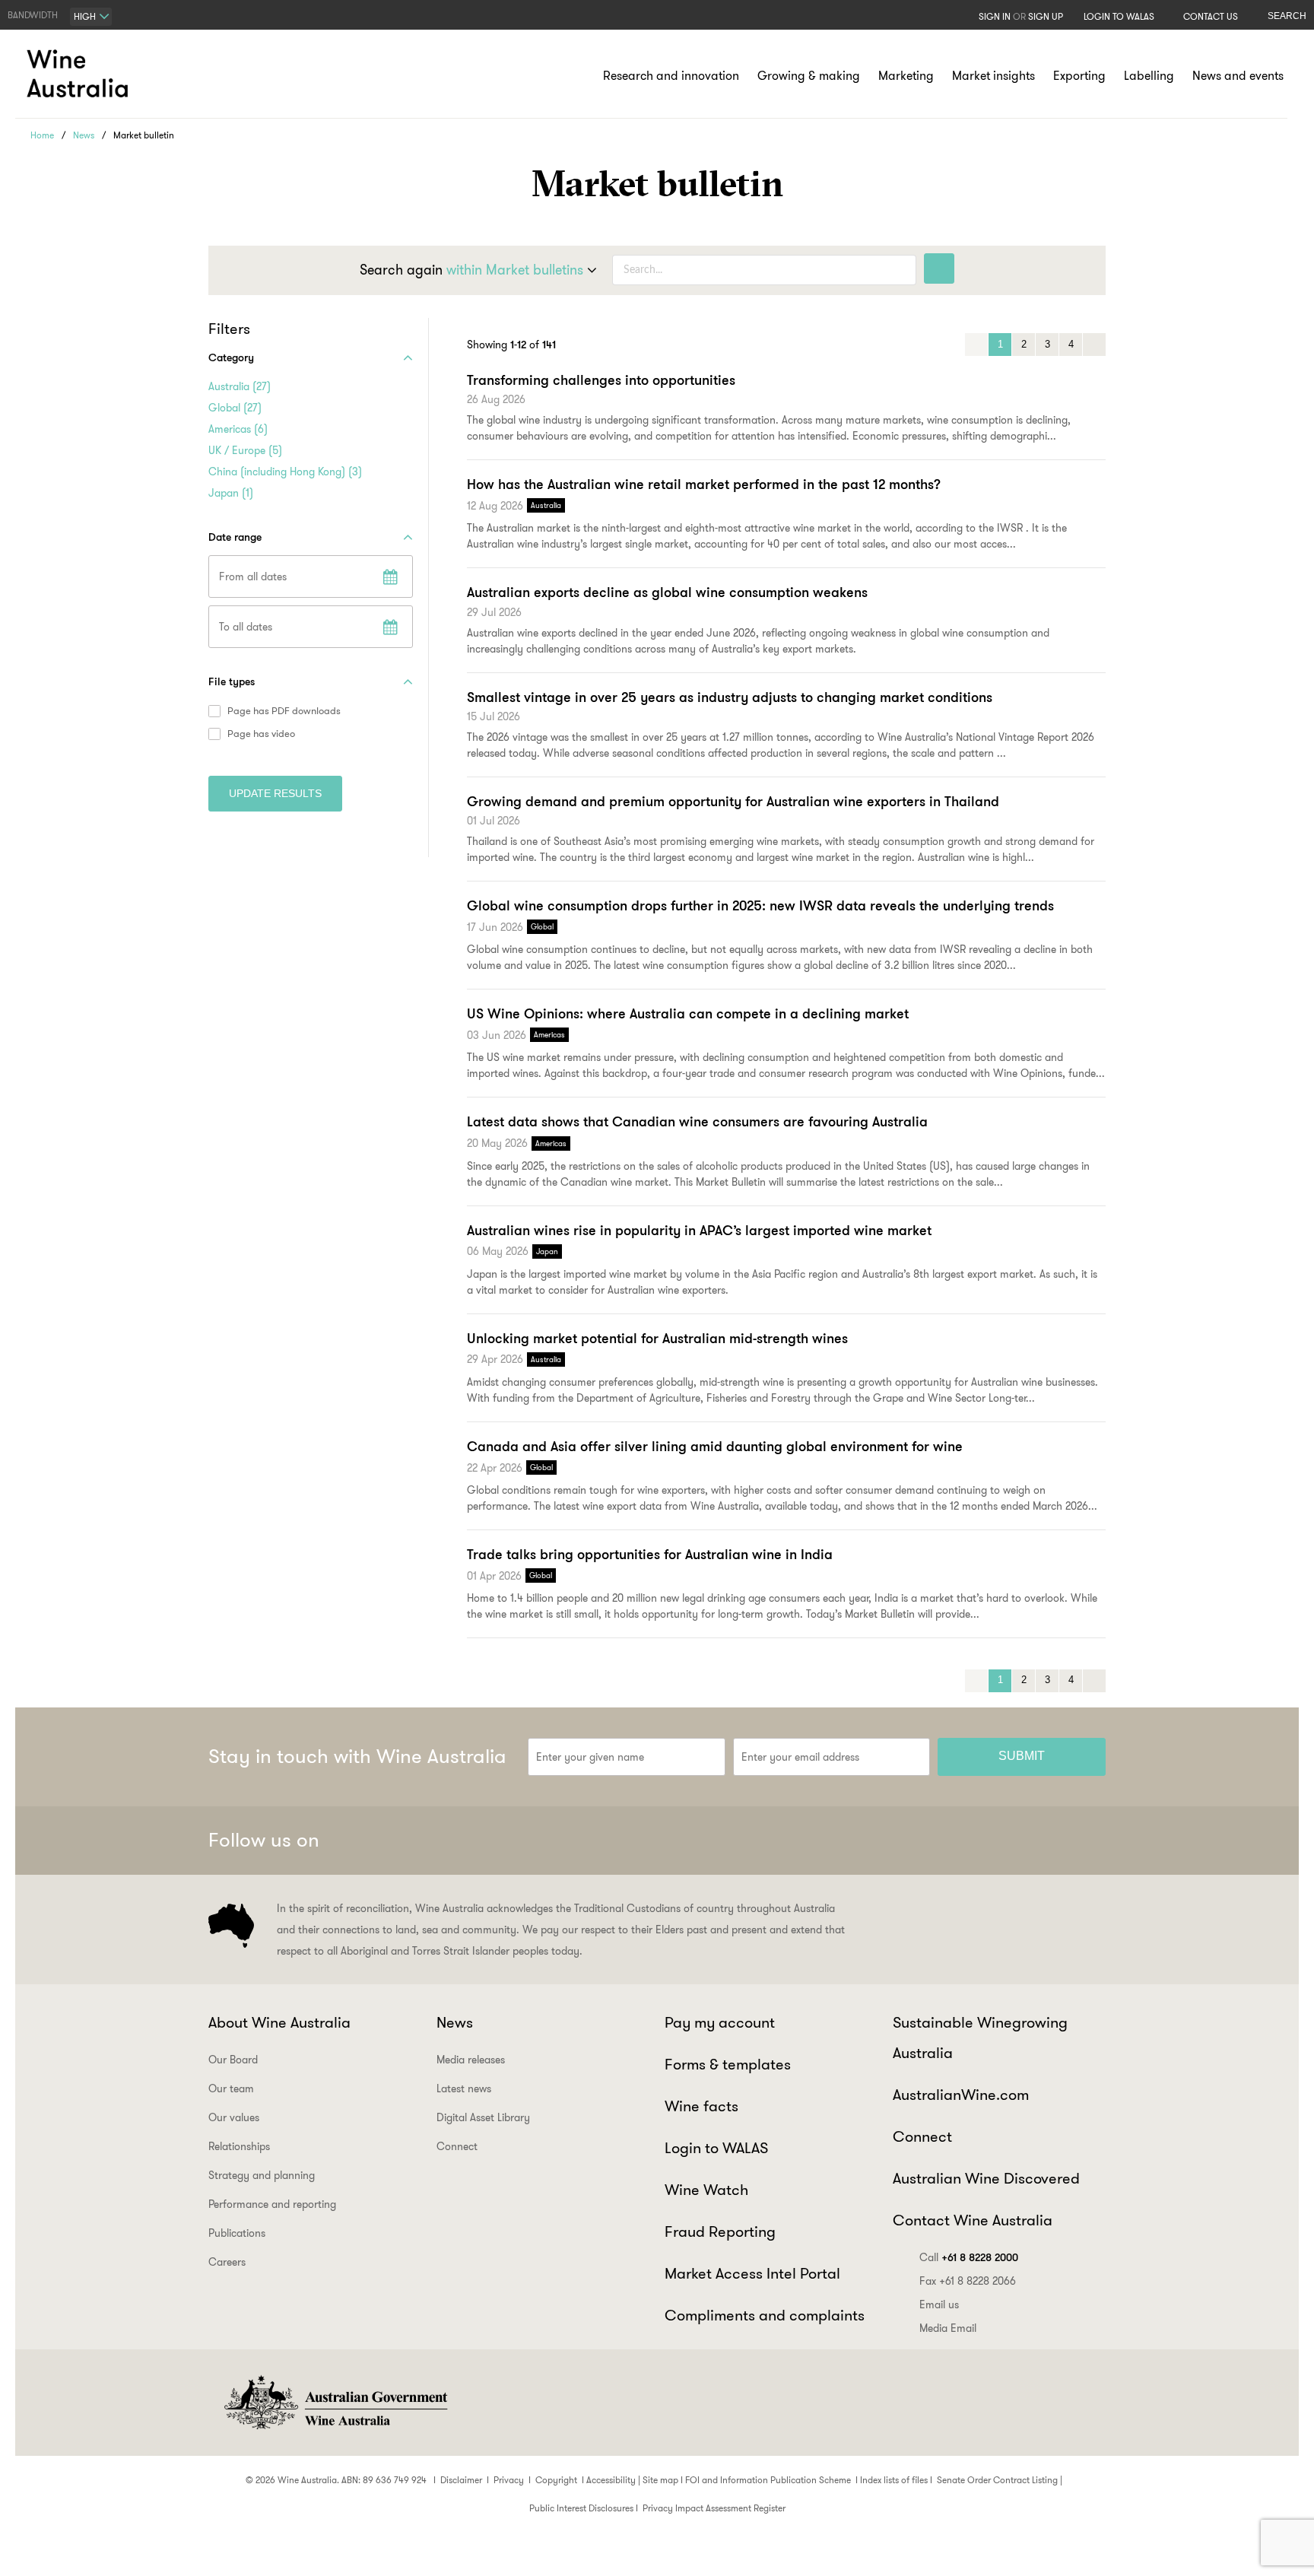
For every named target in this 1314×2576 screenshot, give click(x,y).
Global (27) (235, 408)
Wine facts (701, 2106)
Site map (660, 2480)
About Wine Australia (279, 2022)
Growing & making (809, 76)
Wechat (976, 1841)
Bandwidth (33, 15)
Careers (227, 2262)
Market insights (993, 76)
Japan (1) (231, 493)
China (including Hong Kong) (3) (285, 472)
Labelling (1149, 76)
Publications (237, 2233)
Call (969, 2257)
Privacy (509, 2480)
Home (42, 135)
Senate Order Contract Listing (997, 2480)
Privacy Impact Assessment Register (714, 2508)
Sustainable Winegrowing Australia (980, 2038)
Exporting (1079, 76)
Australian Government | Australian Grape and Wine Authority (335, 2403)
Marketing (906, 76)
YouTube (1087, 1841)
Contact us (1211, 16)
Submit (1022, 1756)
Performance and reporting (272, 2204)
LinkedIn (1050, 1841)
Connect (457, 2146)
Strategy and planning (262, 2175)
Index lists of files (894, 2480)
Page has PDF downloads (284, 711)
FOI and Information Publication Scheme (768, 2480)
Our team (231, 2088)
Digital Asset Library (483, 2117)
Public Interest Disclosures (581, 2508)
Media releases (471, 2060)
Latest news (464, 2088)
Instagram (1013, 1841)
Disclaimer (461, 2480)
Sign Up (1046, 16)
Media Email (948, 2328)
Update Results (275, 793)
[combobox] (91, 17)
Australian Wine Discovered (986, 2178)
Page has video (261, 734)
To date (390, 627)
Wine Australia (80, 74)
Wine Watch (706, 2190)
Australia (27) (240, 386)
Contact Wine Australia (973, 2220)
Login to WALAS (1119, 16)
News (84, 135)
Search (1287, 16)
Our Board (233, 2060)
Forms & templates (728, 2064)
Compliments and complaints (765, 2315)
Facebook (938, 1841)
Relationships (239, 2146)
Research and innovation (671, 76)
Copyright (556, 2480)
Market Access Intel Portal (752, 2273)
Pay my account (720, 2022)
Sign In (995, 16)
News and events (1238, 76)
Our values (234, 2117)
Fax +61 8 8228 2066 (968, 2281)
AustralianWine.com (961, 2095)
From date (390, 577)
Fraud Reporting (720, 2231)
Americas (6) (238, 429)
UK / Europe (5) (245, 450)
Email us (939, 2304)
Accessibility (611, 2480)
